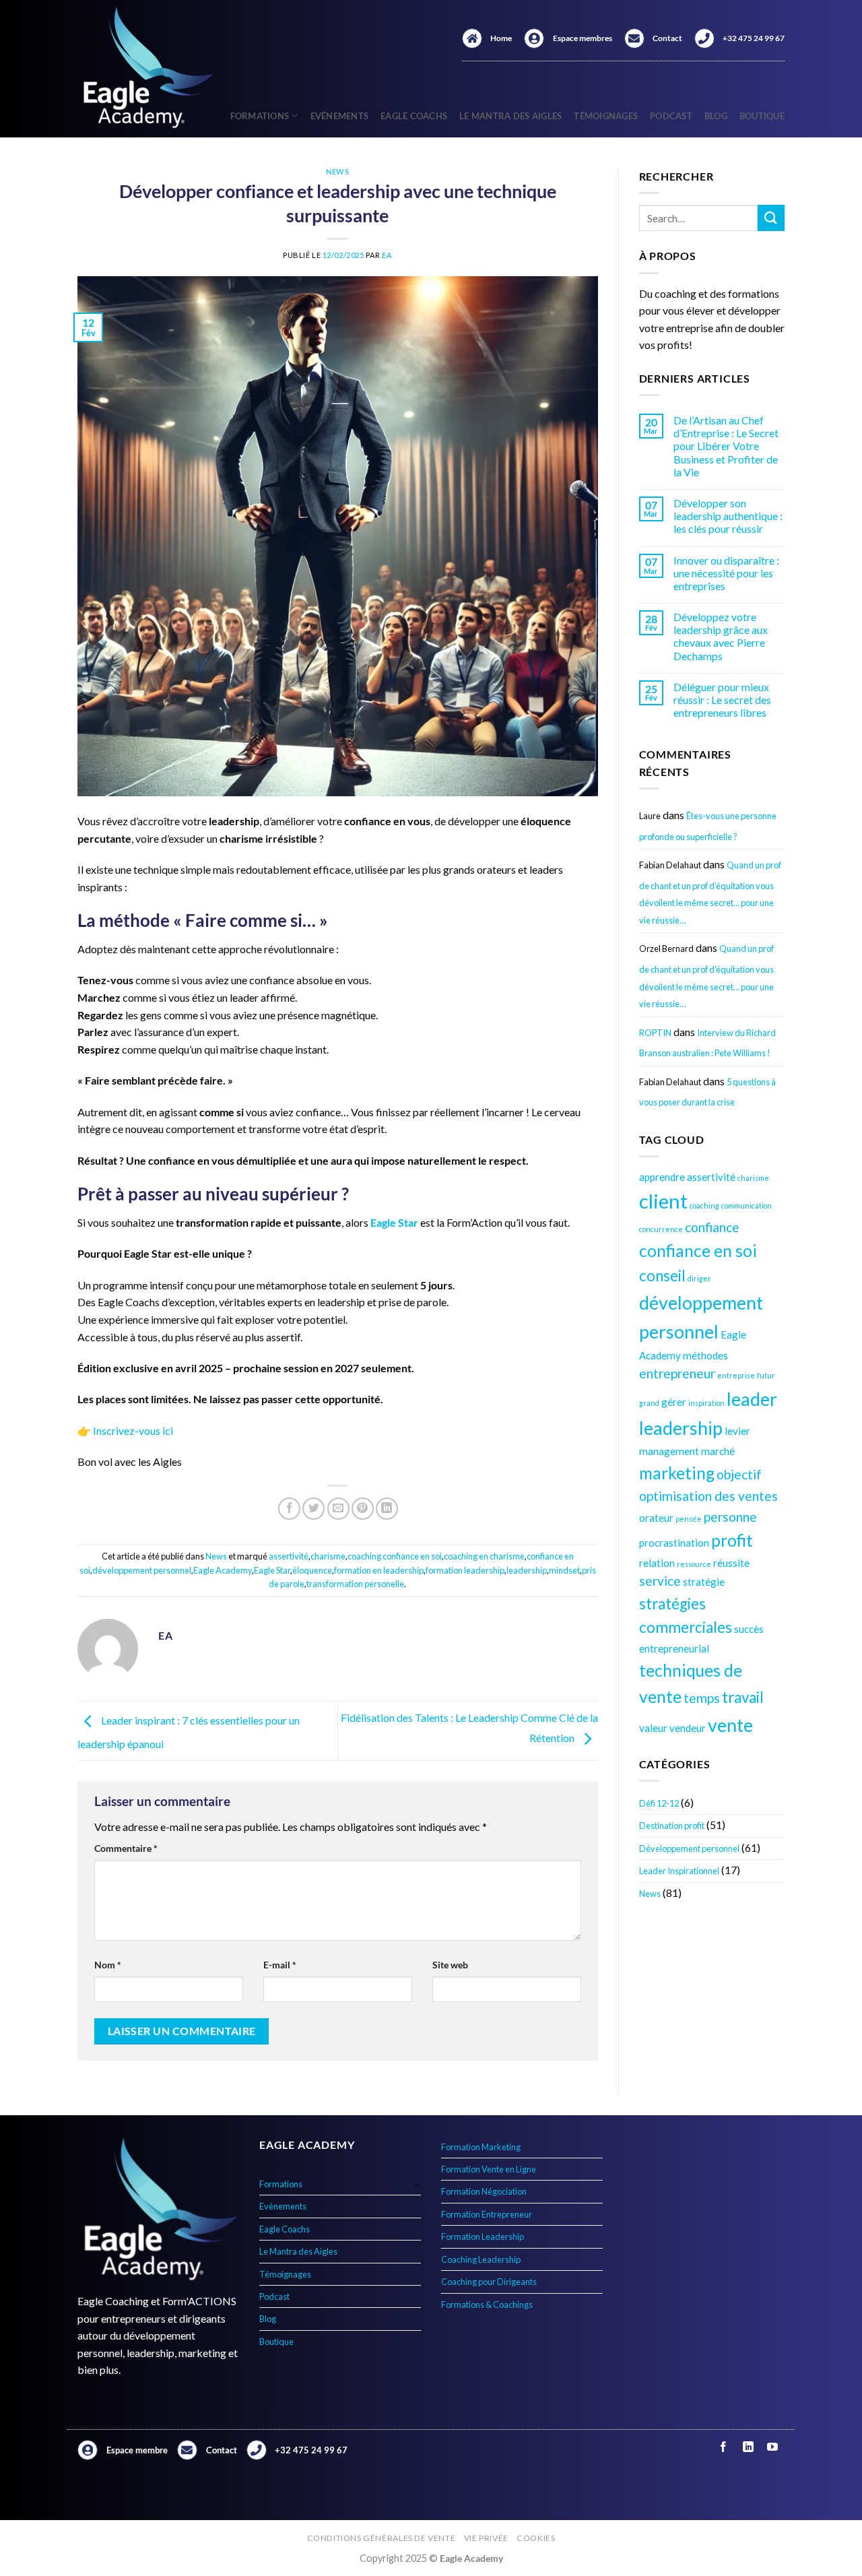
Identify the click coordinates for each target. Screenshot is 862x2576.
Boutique (762, 116)
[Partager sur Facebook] (289, 1509)
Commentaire (126, 1848)
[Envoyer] (771, 218)
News (337, 171)
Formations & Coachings (487, 2305)
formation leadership (465, 1570)
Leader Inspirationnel (679, 1871)
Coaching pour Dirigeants (489, 2282)
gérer (674, 1402)
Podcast (671, 116)
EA (387, 255)
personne (730, 1517)
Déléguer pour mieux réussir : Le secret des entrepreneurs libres (722, 700)
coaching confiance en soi (395, 1556)
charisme (328, 1556)
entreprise (736, 1375)
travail (743, 1697)
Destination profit (672, 1826)
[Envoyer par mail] (338, 1509)
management (669, 1451)
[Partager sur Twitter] (313, 1509)
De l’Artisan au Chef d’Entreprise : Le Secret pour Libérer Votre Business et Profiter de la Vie (726, 446)
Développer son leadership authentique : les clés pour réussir (728, 516)
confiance (712, 1227)
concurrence (661, 1229)
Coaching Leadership (481, 2259)
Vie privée (486, 2538)
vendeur (688, 1728)
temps (702, 1698)
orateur (656, 1518)
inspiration (706, 1403)
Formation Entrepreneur (487, 2214)
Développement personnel (689, 1848)
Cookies (536, 2538)
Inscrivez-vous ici (133, 1430)
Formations (260, 116)
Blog (716, 116)
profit (732, 1540)
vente (730, 1725)
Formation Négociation (484, 2191)
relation (657, 1563)
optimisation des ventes (708, 1496)
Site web (450, 1965)
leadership (527, 1570)
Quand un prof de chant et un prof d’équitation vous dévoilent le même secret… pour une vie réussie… (710, 893)
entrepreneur (677, 1373)
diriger (699, 1278)
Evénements (340, 116)
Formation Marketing (481, 2147)
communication (747, 1205)
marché (718, 1451)
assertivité (289, 1556)
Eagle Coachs (414, 116)
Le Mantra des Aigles (510, 116)
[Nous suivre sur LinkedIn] (748, 2448)
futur (766, 1375)
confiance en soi (698, 1251)
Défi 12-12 (659, 1803)
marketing (677, 1473)
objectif (739, 1474)
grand (649, 1403)
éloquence (312, 1570)
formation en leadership (379, 1570)
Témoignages (606, 116)
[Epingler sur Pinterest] (363, 1509)
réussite (731, 1563)
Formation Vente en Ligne (489, 2169)
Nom (108, 1965)
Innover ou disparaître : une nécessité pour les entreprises (726, 573)
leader (752, 1399)
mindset (564, 1570)
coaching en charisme (484, 1556)
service (660, 1581)
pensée (689, 1519)
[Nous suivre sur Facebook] (724, 2448)
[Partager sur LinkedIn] (387, 1509)
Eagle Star (272, 1570)
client (663, 1201)
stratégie (704, 1582)
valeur (653, 1728)
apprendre (662, 1177)
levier (737, 1431)
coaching (704, 1205)
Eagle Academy (223, 1570)
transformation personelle (355, 1584)
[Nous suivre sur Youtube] (772, 2448)
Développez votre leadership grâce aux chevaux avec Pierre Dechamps (721, 636)
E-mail (280, 1965)
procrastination (674, 1543)
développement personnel (142, 1570)
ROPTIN (655, 1033)
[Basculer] (416, 2184)
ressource (694, 1564)
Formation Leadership (483, 2236)
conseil (662, 1276)
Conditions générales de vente (382, 2538)
